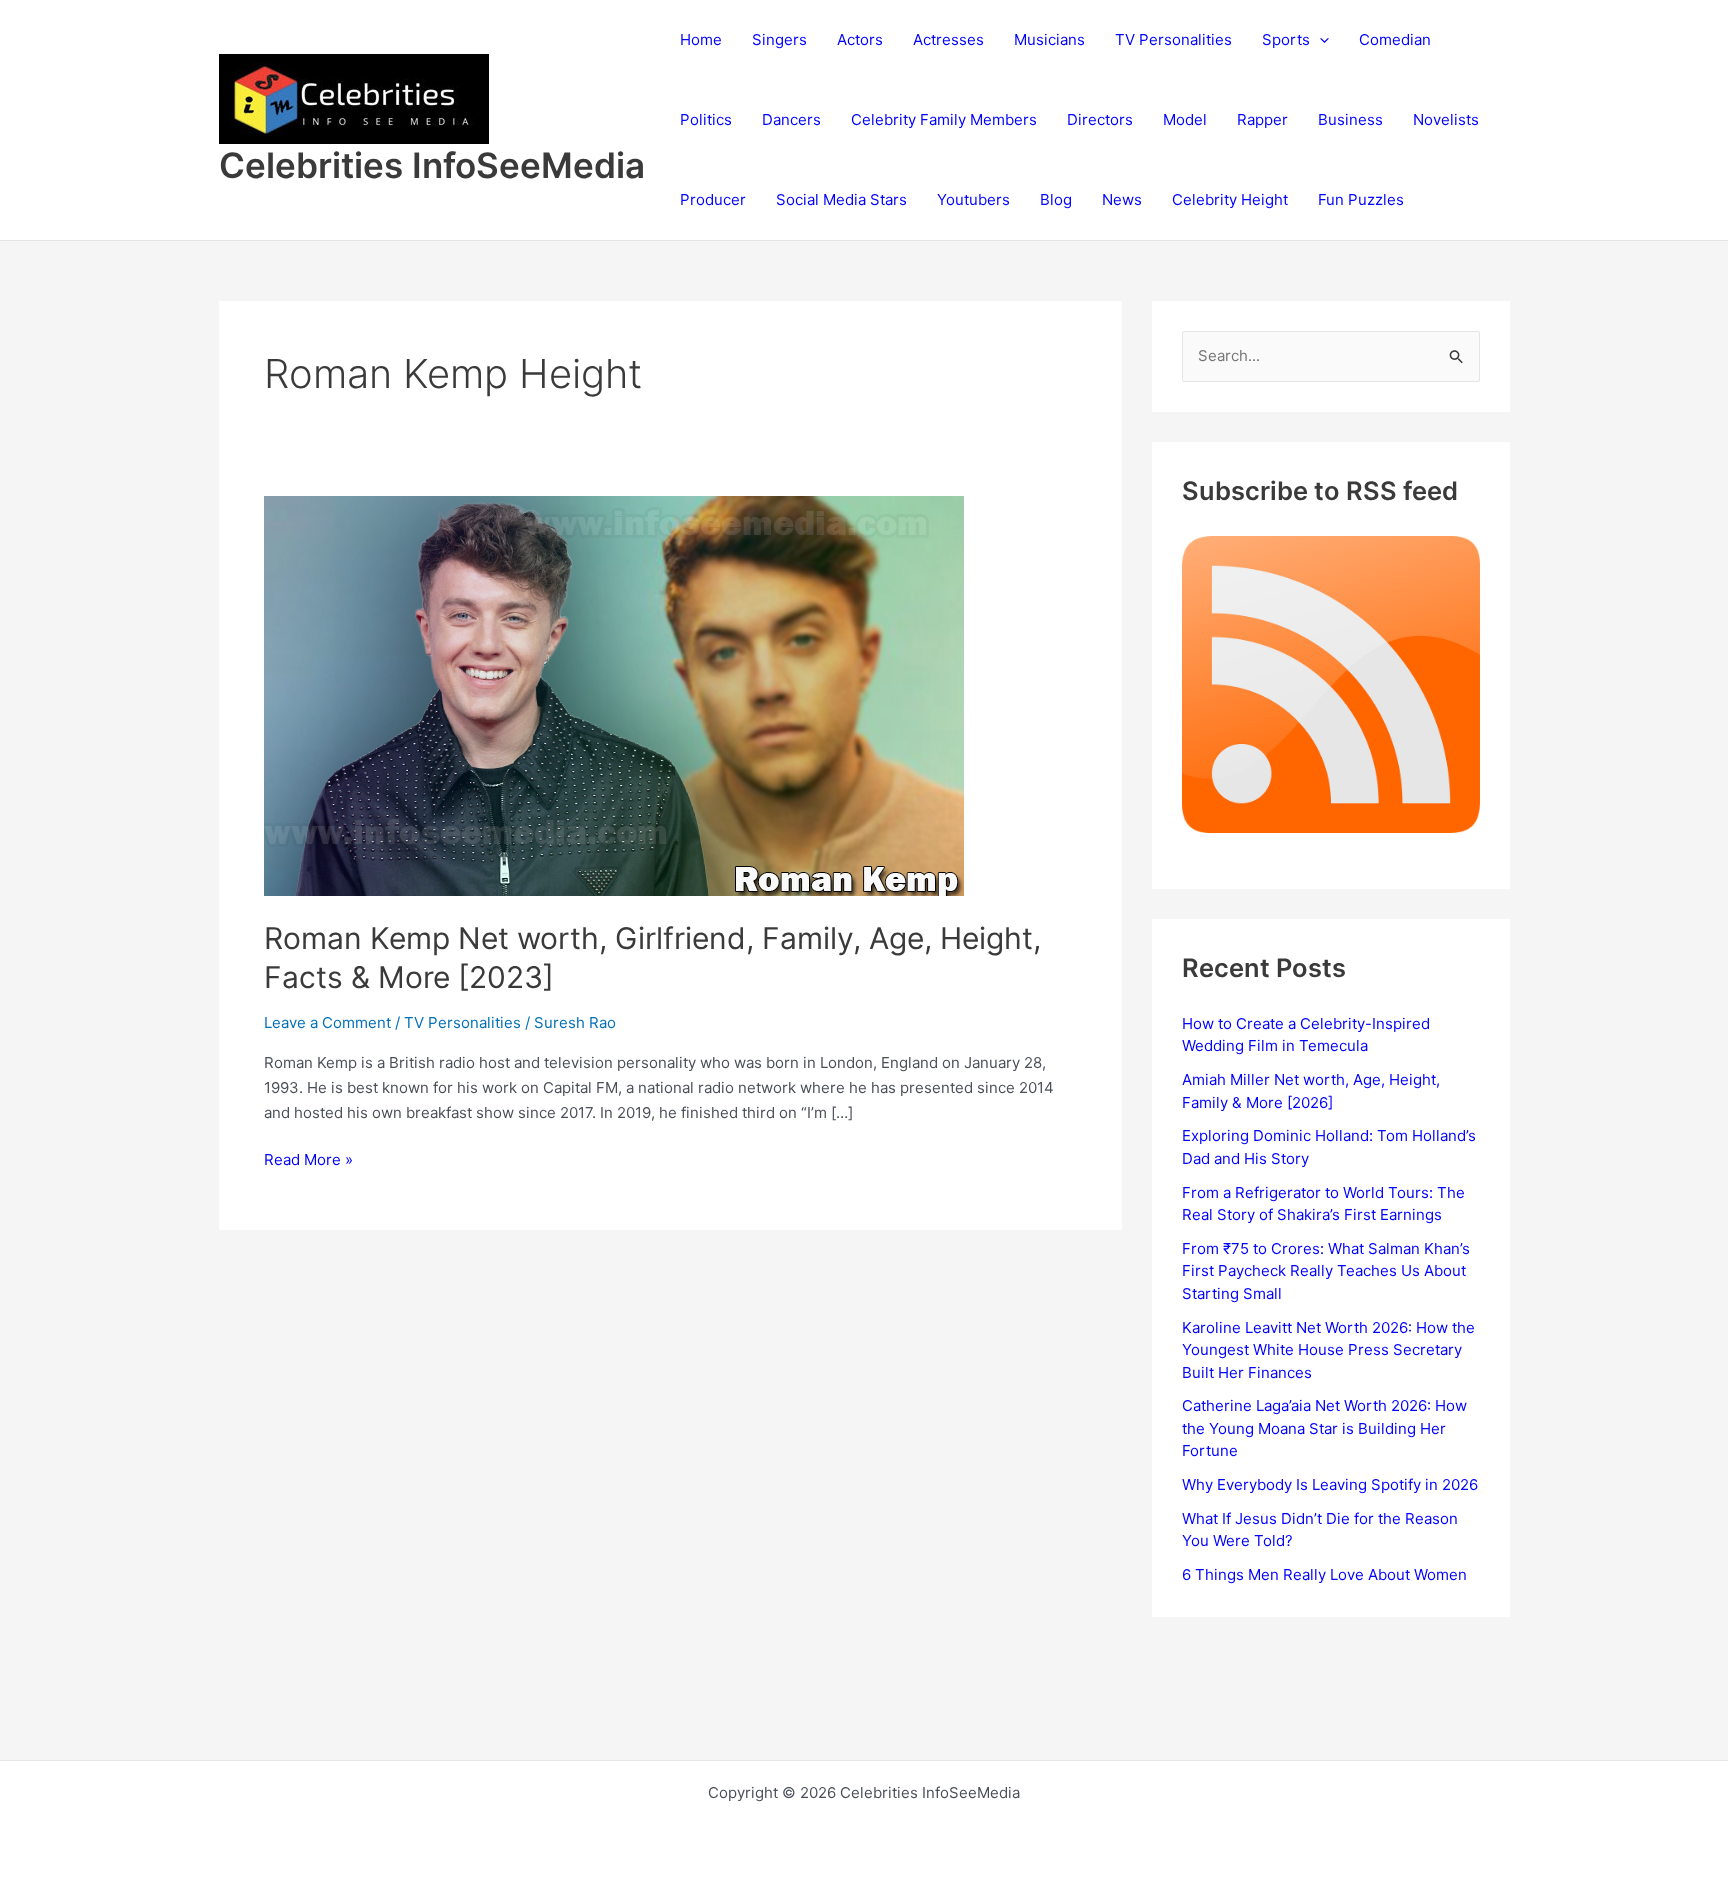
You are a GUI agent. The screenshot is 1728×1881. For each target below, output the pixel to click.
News (1122, 199)
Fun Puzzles (1361, 199)
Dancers (791, 119)
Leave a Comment (327, 1022)
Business (1350, 119)
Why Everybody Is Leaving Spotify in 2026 (1330, 1484)
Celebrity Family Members (944, 119)
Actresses (948, 39)
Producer (713, 199)
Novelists (1446, 119)
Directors (1100, 119)
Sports (1286, 39)
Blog (1056, 199)
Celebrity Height (1230, 199)
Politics (706, 119)
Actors (860, 39)
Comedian (1395, 39)
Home (701, 39)
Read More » (308, 1161)
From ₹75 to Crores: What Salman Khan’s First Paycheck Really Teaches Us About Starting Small (1326, 1271)
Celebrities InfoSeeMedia (432, 165)
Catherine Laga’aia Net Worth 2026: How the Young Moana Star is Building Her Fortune (1324, 1428)
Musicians (1049, 39)
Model (1185, 119)
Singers (779, 39)
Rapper (1262, 119)
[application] (1319, 40)
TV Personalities (1173, 39)
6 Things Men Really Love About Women (1324, 1574)
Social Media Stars (841, 199)
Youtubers (973, 199)
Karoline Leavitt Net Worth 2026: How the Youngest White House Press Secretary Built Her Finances (1328, 1350)
